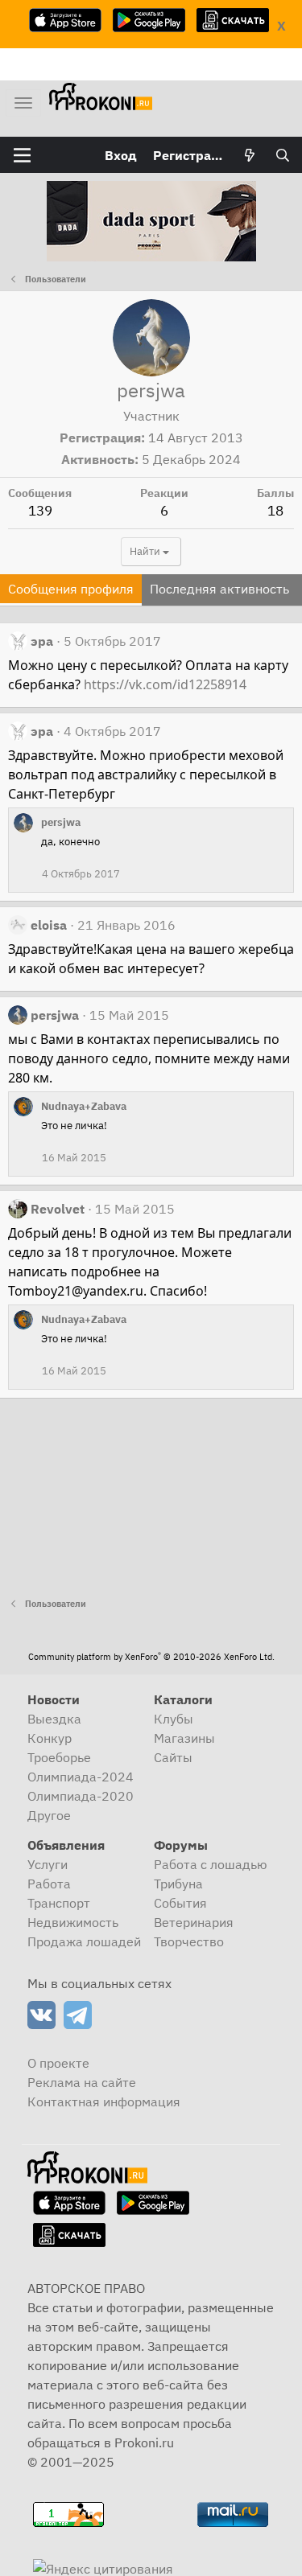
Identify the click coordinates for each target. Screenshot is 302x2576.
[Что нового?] (250, 155)
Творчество (189, 1941)
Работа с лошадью (211, 1864)
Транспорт (59, 1903)
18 (275, 511)
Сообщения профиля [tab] (71, 589)
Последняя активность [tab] (219, 589)
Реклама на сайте (82, 2082)
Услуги (48, 1864)
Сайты (173, 1757)
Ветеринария (194, 1922)
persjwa (61, 822)
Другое (49, 1815)
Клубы (174, 1719)
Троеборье (59, 1757)
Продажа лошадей (84, 1941)
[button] (22, 155)
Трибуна (178, 1884)
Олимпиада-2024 (81, 1777)
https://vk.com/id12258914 (165, 684)
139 (40, 511)
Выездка (54, 1719)
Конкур (50, 1738)
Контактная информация (104, 2101)
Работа (49, 1884)
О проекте (58, 2063)
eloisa (49, 925)
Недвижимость (73, 1922)
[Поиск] (282, 155)
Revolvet (58, 1209)
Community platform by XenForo (151, 1657)
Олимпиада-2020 (81, 1796)
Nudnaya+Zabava (84, 1106)
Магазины (184, 1738)
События (180, 1903)
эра (42, 641)
